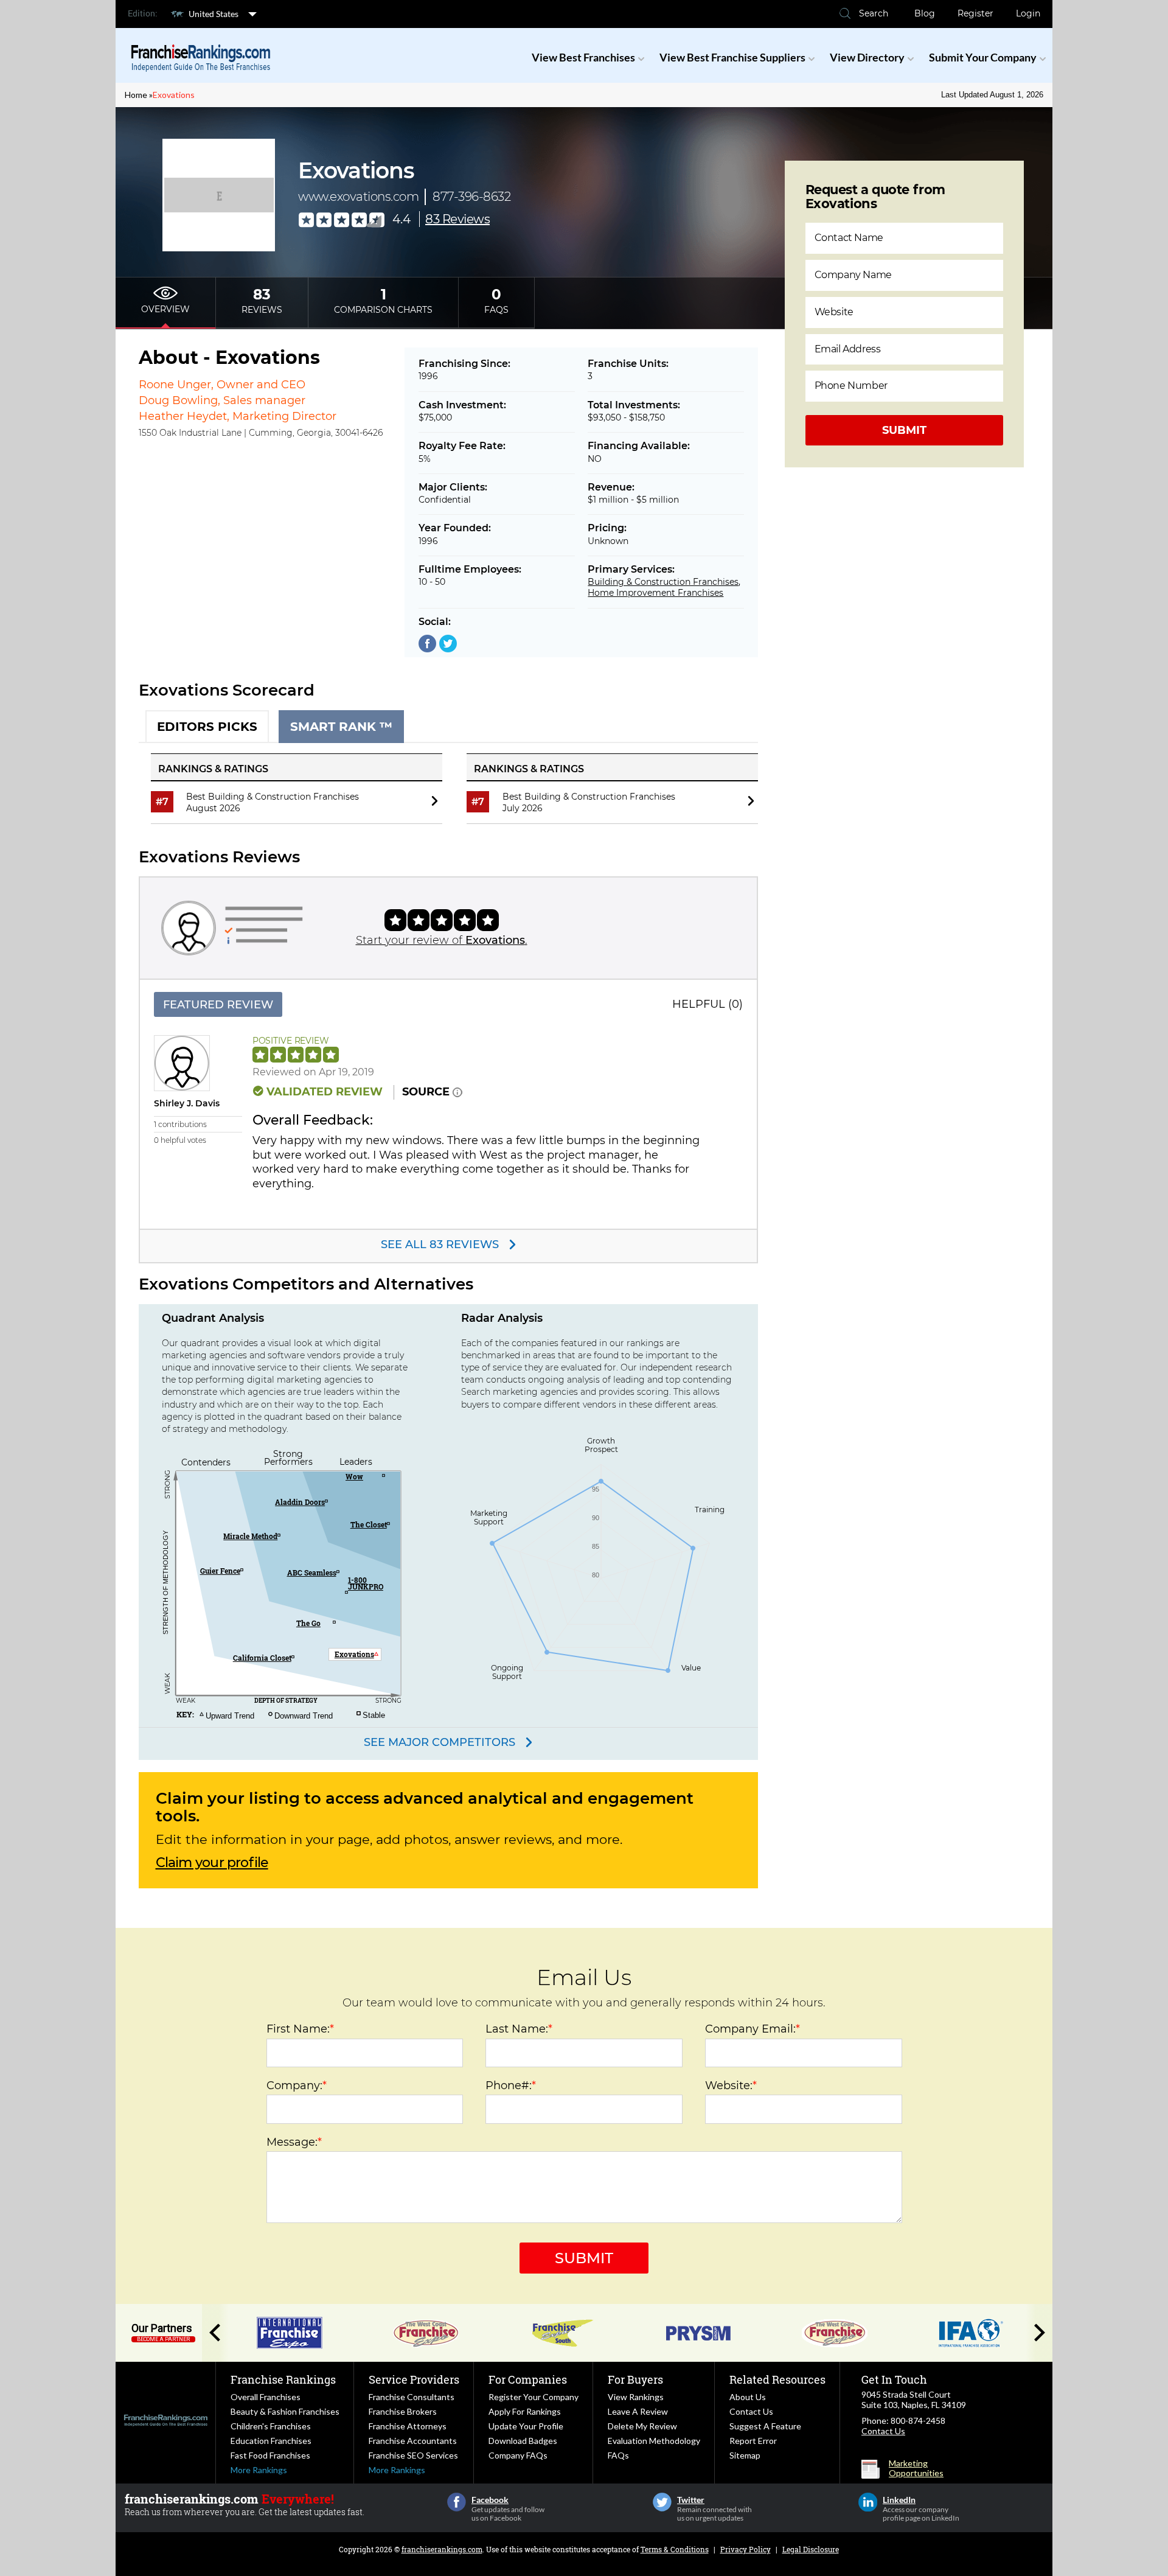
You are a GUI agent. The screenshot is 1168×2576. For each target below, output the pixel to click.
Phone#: (511, 2086)
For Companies (528, 2379)
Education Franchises (271, 2441)
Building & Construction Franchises (663, 582)
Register (975, 13)
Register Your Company (534, 2397)
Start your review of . (442, 940)
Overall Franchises (266, 2397)
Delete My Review (642, 2426)
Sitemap (745, 2455)
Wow (354, 1476)
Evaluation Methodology (654, 2441)
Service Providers (414, 2379)
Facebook (457, 2502)
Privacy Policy (746, 2549)
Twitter (662, 2502)
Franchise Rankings (283, 2379)
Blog (925, 13)
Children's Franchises (271, 2426)
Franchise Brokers (403, 2411)
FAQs (618, 2455)
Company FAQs (518, 2455)
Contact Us (751, 2411)
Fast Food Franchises (270, 2455)
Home (136, 95)
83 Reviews (457, 219)
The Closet (369, 1524)
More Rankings (259, 2470)
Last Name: (519, 2029)
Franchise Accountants (413, 2441)
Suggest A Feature (765, 2426)
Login (1028, 13)
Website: (731, 2086)
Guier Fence (220, 1571)
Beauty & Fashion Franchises (285, 2411)
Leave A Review (638, 2411)
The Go (308, 1623)
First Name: (300, 2029)
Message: (294, 2142)
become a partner (163, 2339)
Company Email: (753, 2029)
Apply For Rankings (525, 2411)
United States (214, 14)
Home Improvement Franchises (655, 593)
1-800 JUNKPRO (366, 1583)
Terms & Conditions (675, 2549)
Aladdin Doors (300, 1502)
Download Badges (523, 2441)
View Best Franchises (583, 57)
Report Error (753, 2441)
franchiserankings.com (442, 2549)
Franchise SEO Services (413, 2455)
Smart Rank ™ (341, 727)
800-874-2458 (918, 2421)
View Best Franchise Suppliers (732, 57)
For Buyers (635, 2379)
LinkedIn (868, 2502)
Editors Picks (207, 727)
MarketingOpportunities (916, 2468)
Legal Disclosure (811, 2549)
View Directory (867, 57)
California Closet (262, 1658)
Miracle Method (250, 1536)
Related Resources (777, 2379)
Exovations (174, 95)
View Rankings (636, 2397)
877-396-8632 (471, 197)
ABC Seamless (312, 1572)
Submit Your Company (983, 57)
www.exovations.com (358, 197)
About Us (748, 2397)
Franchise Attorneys (408, 2426)
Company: (297, 2086)
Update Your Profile (526, 2426)
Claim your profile (212, 1863)
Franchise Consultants (412, 2397)
